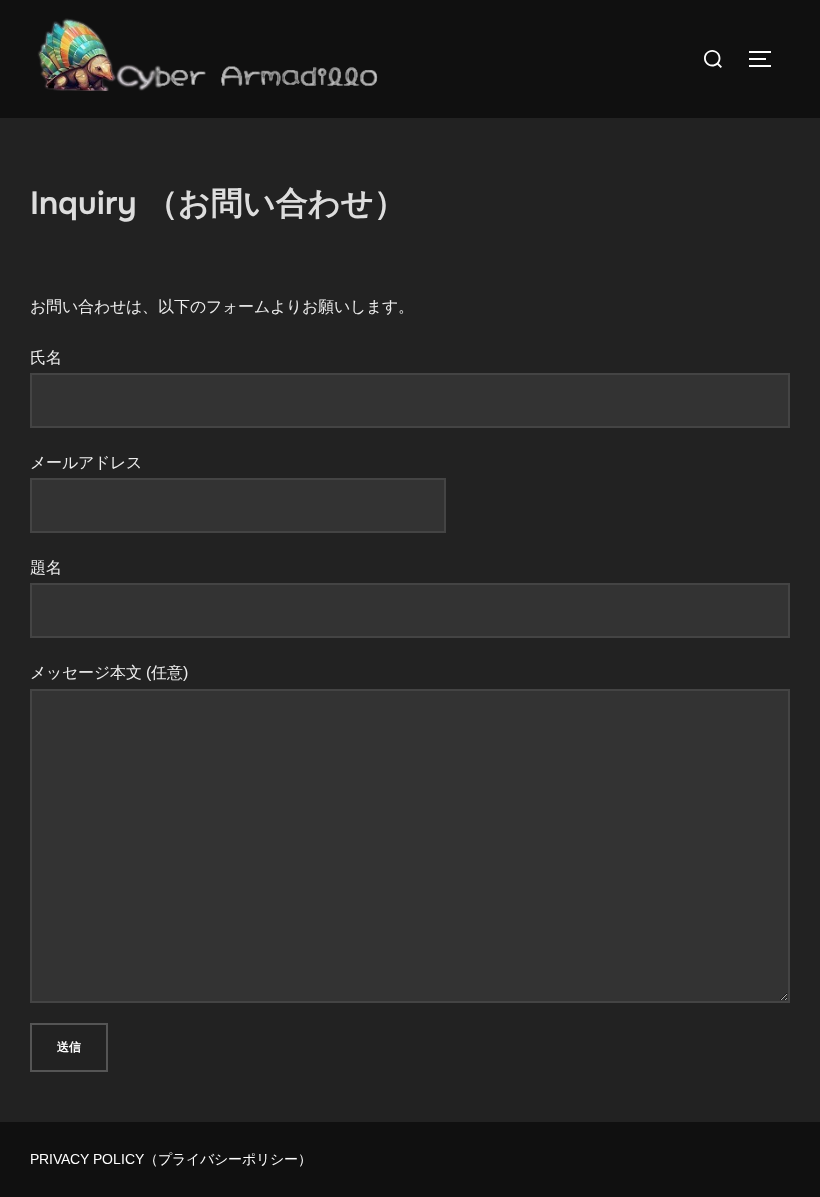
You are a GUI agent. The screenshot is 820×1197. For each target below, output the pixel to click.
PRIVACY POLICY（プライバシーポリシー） (171, 1159)
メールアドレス (86, 462)
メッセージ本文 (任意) (109, 672)
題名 (46, 567)
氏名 (46, 357)
